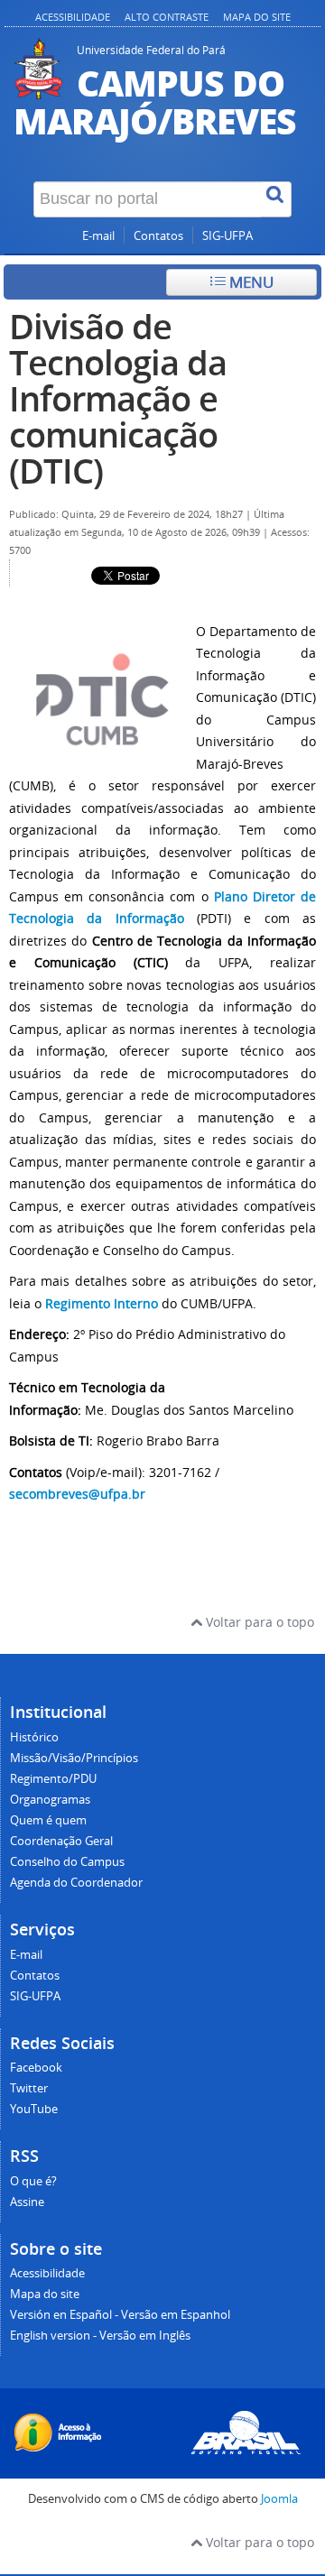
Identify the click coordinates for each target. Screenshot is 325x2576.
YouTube (34, 2109)
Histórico (34, 1737)
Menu (250, 282)
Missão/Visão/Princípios (74, 1758)
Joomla (279, 2499)
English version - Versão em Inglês (100, 2336)
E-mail (98, 236)
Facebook (36, 2068)
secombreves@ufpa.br (77, 1494)
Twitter (29, 2088)
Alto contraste (167, 17)
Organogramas (50, 1800)
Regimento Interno (102, 1303)
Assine (27, 2202)
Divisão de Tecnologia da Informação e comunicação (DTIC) (118, 398)
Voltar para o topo (258, 1622)
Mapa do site (257, 17)
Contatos (158, 236)
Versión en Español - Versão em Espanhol (120, 2315)
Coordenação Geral (61, 1841)
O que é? (33, 2181)
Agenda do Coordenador (76, 1883)
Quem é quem (48, 1820)
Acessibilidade (73, 17)
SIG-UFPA (227, 236)
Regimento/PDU (53, 1779)
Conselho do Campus (67, 1862)
